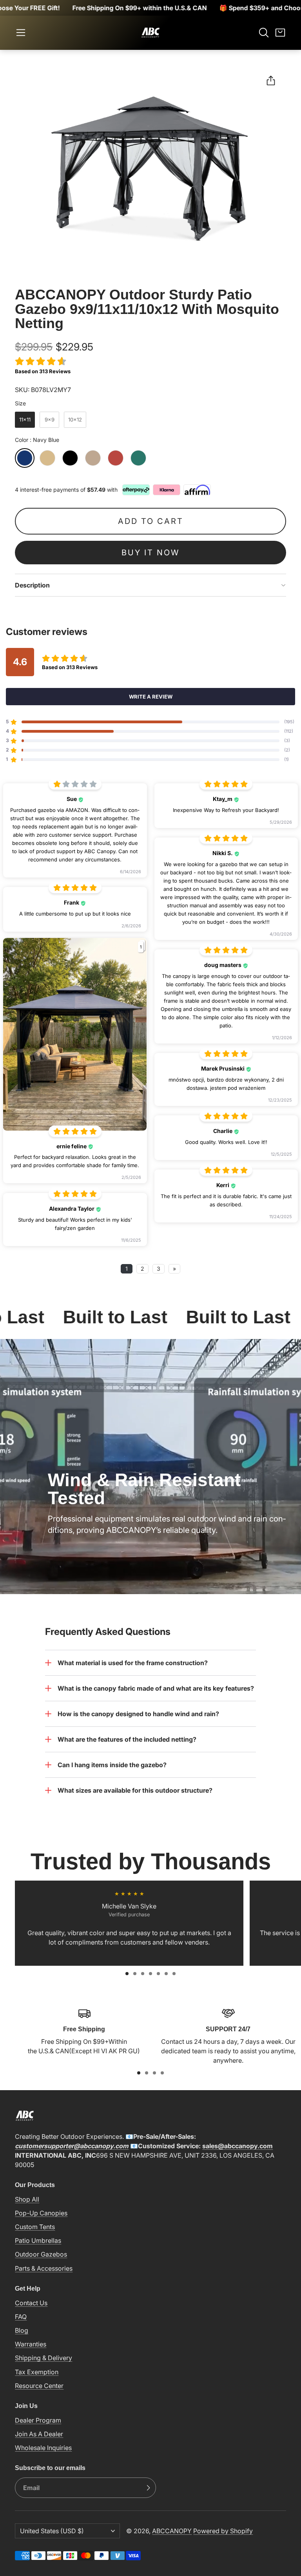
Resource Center (39, 2386)
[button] (21, 33)
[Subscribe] (148, 2488)
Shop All (27, 2199)
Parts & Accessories (44, 2268)
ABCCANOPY (172, 2531)
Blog (22, 2330)
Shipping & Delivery (44, 2358)
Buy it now (150, 553)
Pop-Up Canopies (41, 2213)
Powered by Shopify (223, 2531)
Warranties (31, 2344)
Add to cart (151, 521)
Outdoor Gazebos (41, 2254)
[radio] (25, 420)
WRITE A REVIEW (151, 697)
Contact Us (31, 2303)
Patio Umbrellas (38, 2240)
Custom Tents (35, 2227)
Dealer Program (38, 2420)
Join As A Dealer (39, 2434)
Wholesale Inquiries (43, 2448)
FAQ (21, 2317)
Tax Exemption (37, 2372)
